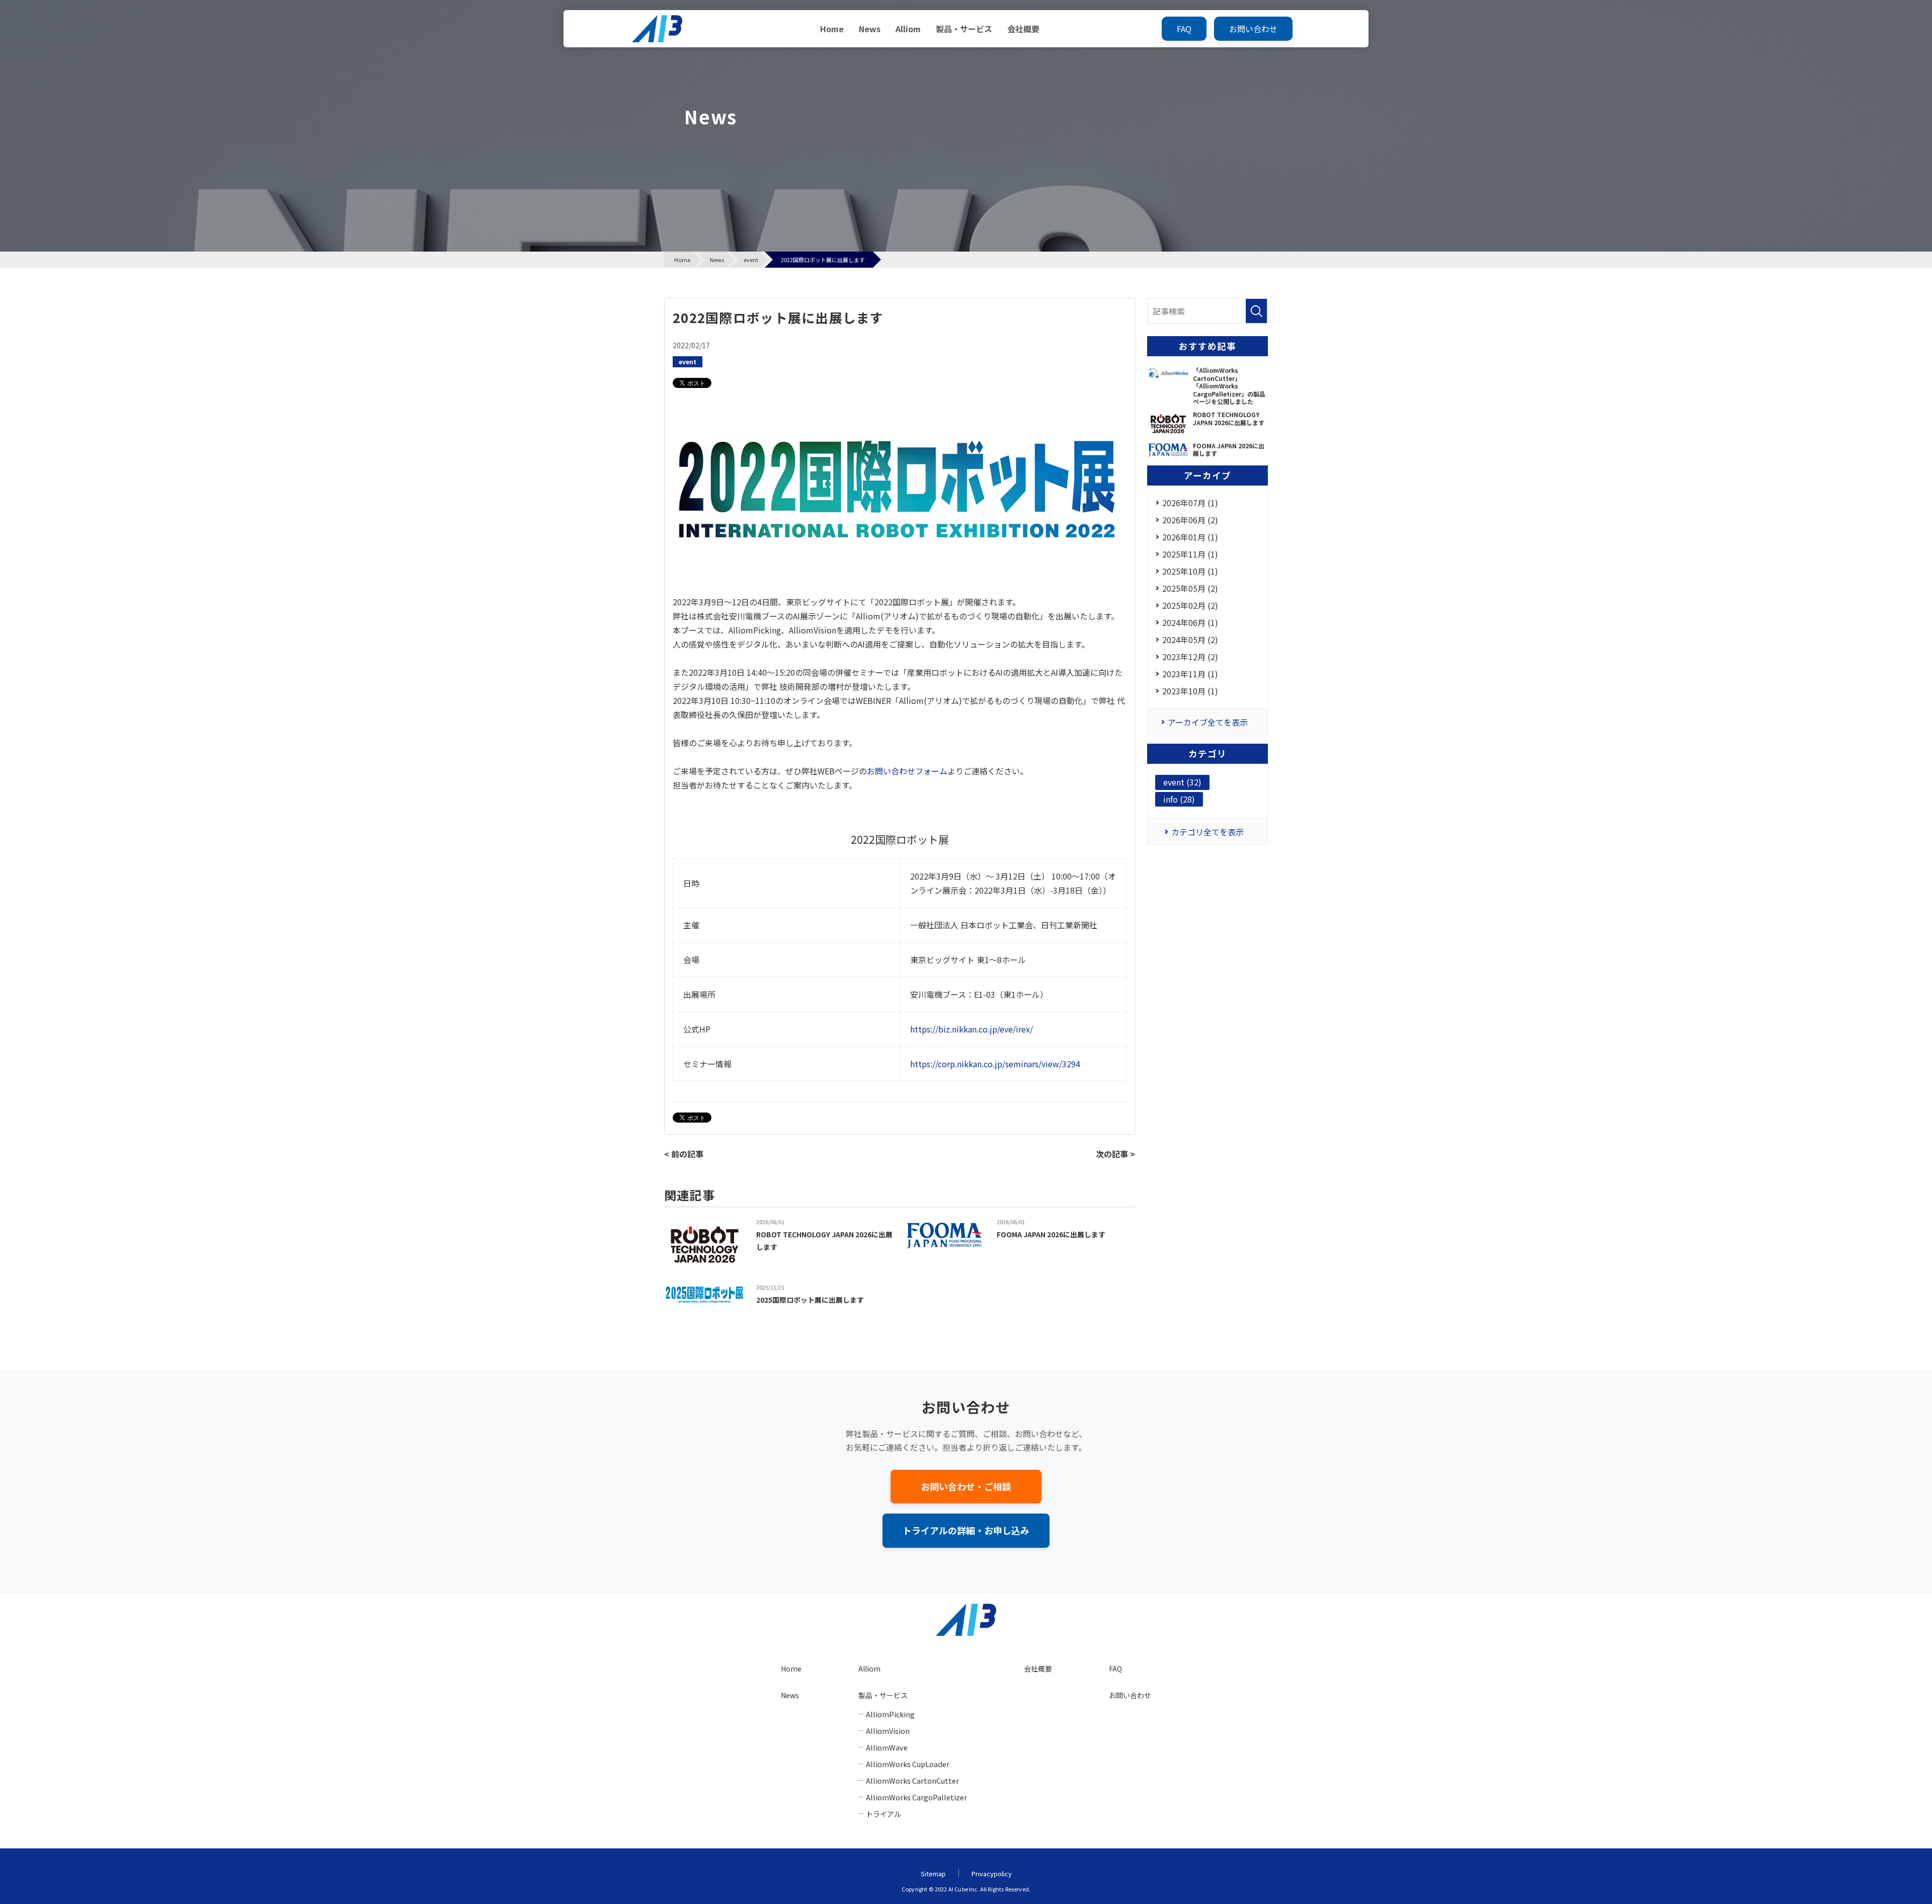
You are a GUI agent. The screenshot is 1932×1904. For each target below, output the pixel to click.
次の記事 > (1115, 1154)
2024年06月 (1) (1190, 622)
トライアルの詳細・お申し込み (966, 1530)
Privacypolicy (992, 1874)
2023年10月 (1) (1190, 691)
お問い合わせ (1253, 29)
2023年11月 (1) (1190, 674)
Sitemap (933, 1874)
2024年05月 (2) (1190, 640)
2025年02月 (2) (1190, 605)
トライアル (883, 1814)
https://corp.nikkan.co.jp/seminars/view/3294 (995, 1064)
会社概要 (1023, 29)
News (870, 29)
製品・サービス (964, 29)
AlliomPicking (890, 1714)
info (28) (1179, 799)
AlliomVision (888, 1731)
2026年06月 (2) (1190, 520)
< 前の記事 (684, 1154)
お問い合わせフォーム (907, 771)
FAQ (1184, 29)
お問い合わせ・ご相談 (966, 1486)
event (688, 362)
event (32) (1182, 782)
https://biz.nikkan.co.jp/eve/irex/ (972, 1029)
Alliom (908, 29)
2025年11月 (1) (1190, 554)
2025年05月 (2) (1190, 588)
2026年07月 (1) (1190, 503)
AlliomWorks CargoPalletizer (916, 1797)
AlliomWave (887, 1747)
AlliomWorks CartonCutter (912, 1780)
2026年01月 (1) (1190, 537)
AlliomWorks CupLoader (908, 1764)
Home (832, 29)
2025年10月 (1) (1190, 571)
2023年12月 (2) (1190, 657)
